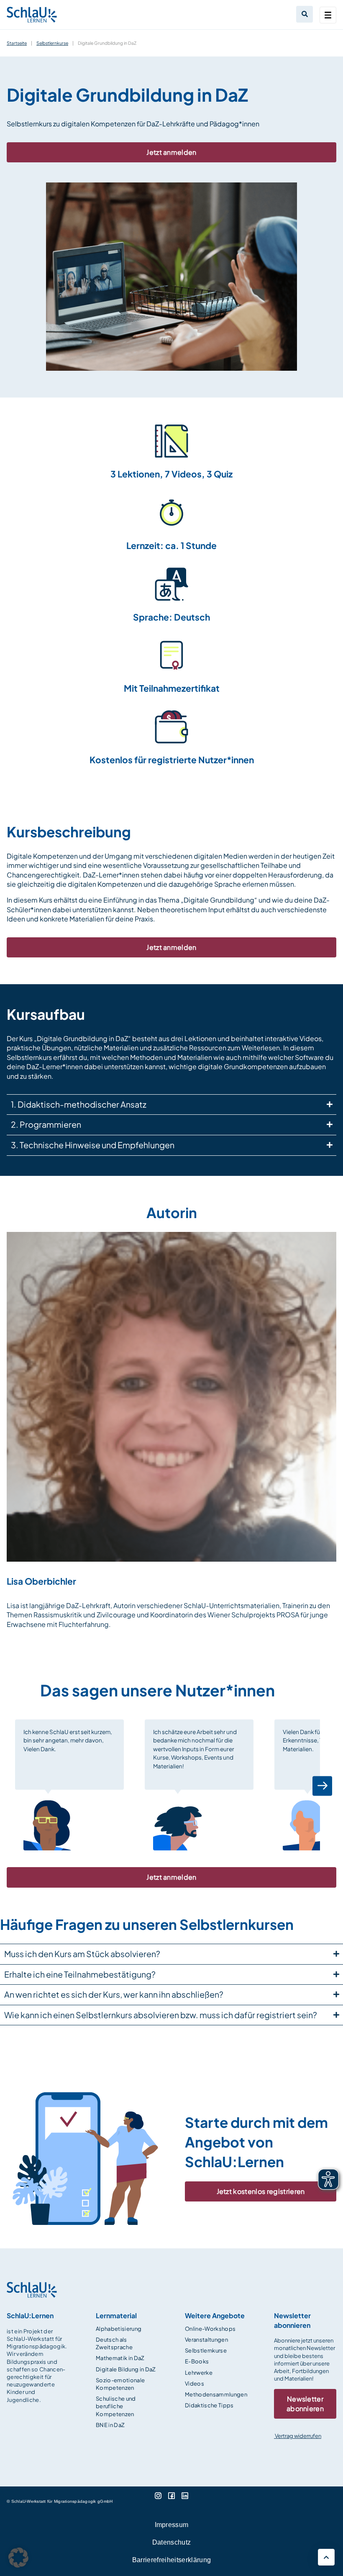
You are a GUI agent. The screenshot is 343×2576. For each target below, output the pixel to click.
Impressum (172, 2525)
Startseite (17, 43)
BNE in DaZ (110, 2425)
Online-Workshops (210, 2329)
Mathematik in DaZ (120, 2358)
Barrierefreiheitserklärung (171, 2560)
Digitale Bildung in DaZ (126, 2369)
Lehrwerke (199, 2373)
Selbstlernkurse (52, 43)
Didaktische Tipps (209, 2405)
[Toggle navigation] (328, 15)
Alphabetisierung (119, 2329)
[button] (21, 1786)
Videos (195, 2384)
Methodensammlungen (216, 2394)
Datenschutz (172, 2542)
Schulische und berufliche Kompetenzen (116, 2406)
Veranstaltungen (206, 2340)
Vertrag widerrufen (298, 2436)
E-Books (197, 2361)
